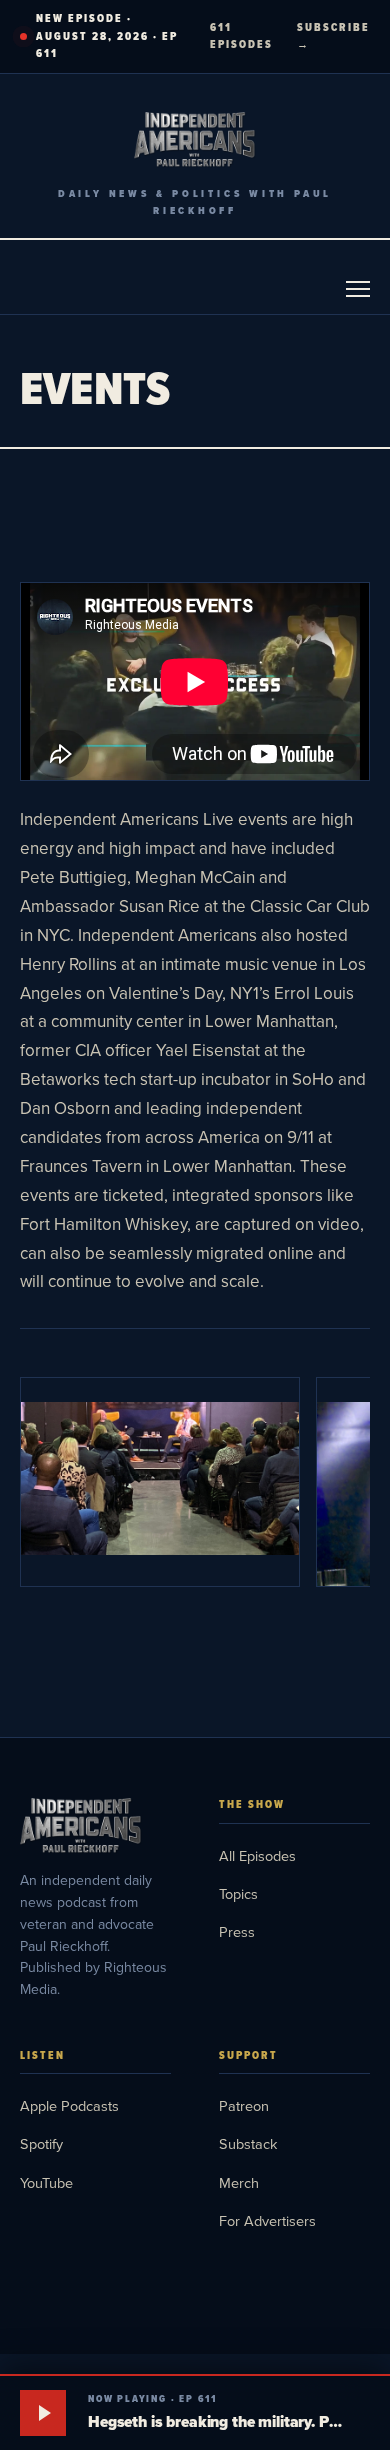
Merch (239, 2182)
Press (237, 1931)
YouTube (46, 2182)
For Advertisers (267, 2220)
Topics (238, 1893)
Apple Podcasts (69, 2105)
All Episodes (257, 1855)
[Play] (43, 2413)
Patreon (244, 2105)
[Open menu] (358, 289)
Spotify (41, 2143)
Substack (248, 2143)
